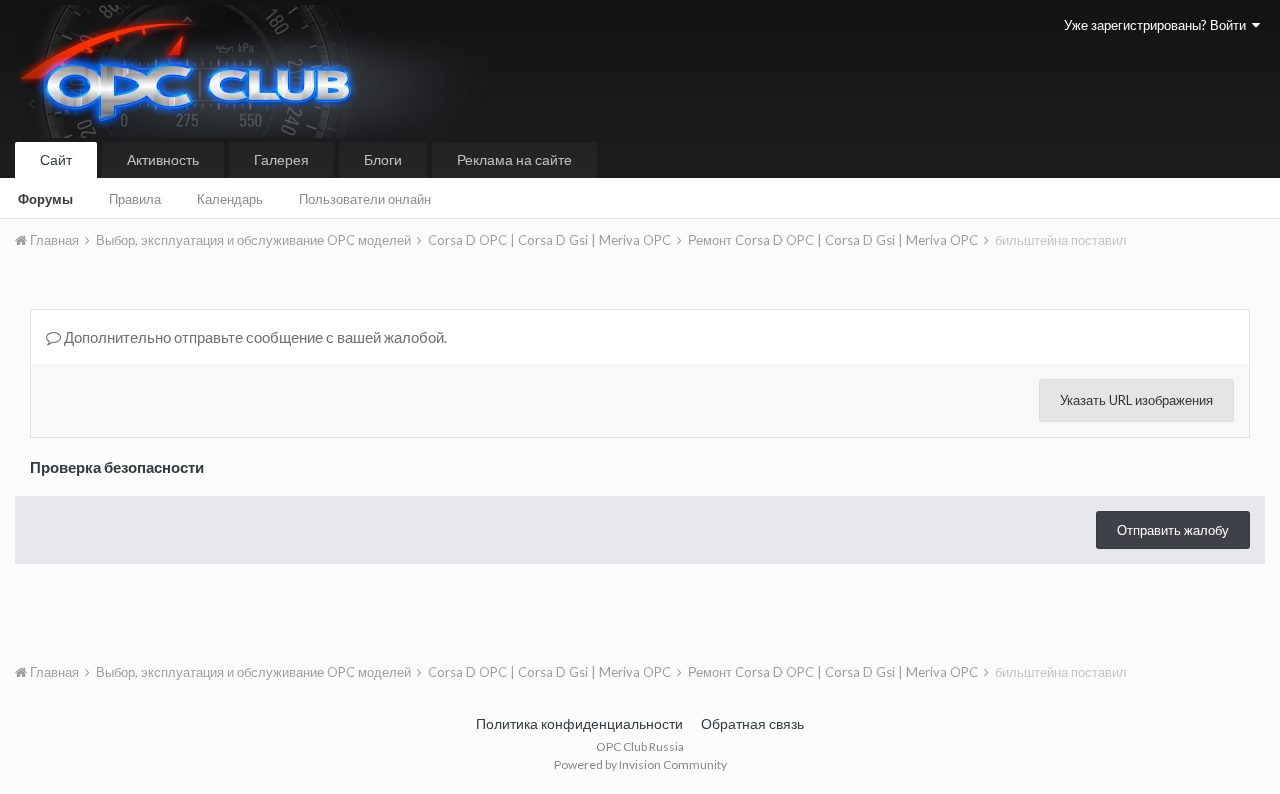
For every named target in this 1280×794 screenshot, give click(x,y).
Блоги (383, 159)
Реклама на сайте (514, 159)
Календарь (230, 199)
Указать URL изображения (1136, 400)
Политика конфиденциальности (579, 723)
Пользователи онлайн (365, 199)
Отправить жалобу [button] (1173, 530)
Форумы (45, 199)
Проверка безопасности (117, 467)
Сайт (56, 159)
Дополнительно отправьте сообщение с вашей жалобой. (254, 337)
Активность (163, 159)
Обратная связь (752, 723)
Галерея (281, 159)
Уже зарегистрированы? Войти (1158, 25)
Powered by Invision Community (640, 764)
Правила (135, 199)
